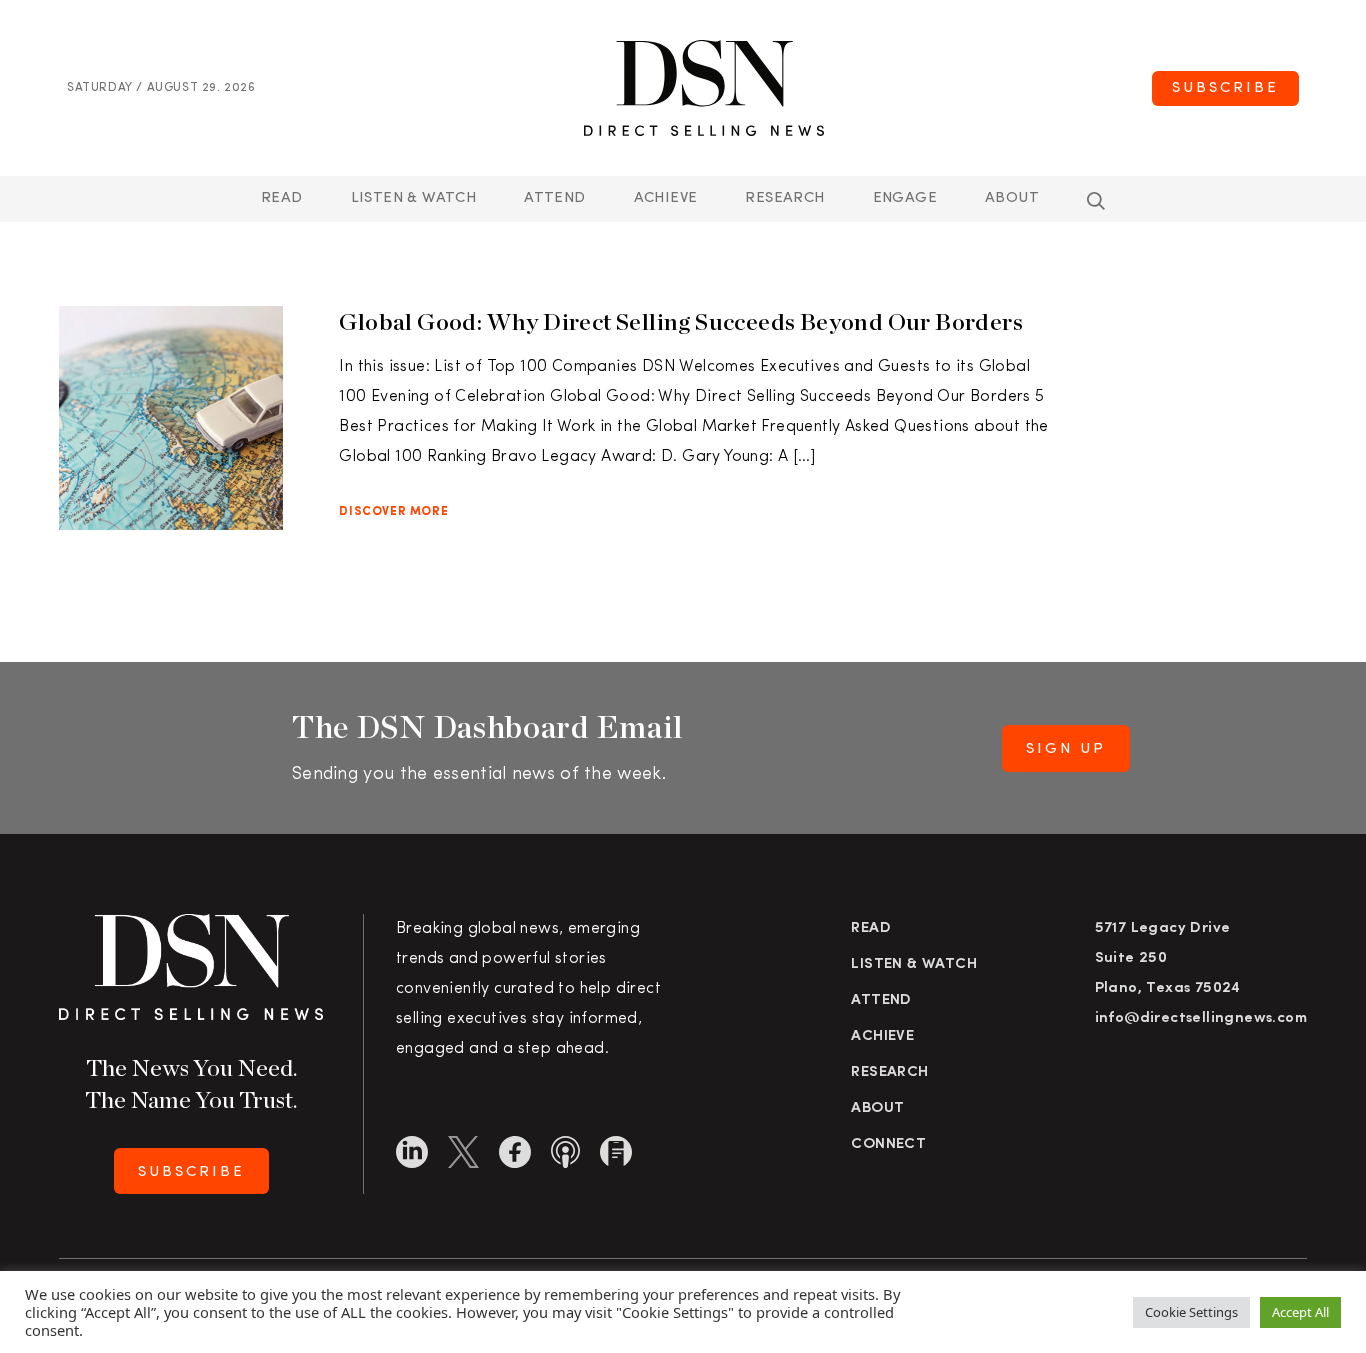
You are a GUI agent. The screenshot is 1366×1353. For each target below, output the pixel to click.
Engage (905, 198)
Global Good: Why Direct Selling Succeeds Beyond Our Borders (681, 321)
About (1012, 198)
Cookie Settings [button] (1191, 1312)
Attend (881, 1000)
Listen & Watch (414, 198)
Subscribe (1225, 88)
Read (282, 198)
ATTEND (554, 198)
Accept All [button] (1300, 1312)
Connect (888, 1144)
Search (1096, 201)
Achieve (666, 198)
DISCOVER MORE (393, 512)
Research (784, 198)
